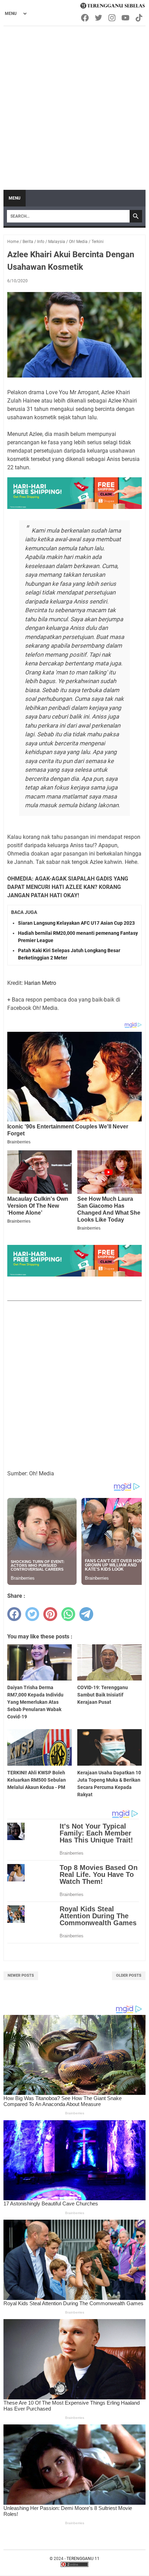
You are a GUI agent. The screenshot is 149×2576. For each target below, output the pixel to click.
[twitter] (32, 1614)
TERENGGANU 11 (83, 2559)
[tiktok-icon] (139, 18)
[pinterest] (50, 1614)
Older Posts (129, 1975)
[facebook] (14, 1614)
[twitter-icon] (99, 18)
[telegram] (86, 1614)
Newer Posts (21, 1975)
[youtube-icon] (126, 18)
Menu (15, 198)
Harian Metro (40, 983)
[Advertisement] (74, 105)
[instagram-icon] (112, 18)
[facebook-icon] (85, 18)
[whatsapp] (68, 1614)
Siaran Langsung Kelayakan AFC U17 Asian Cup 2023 (76, 923)
